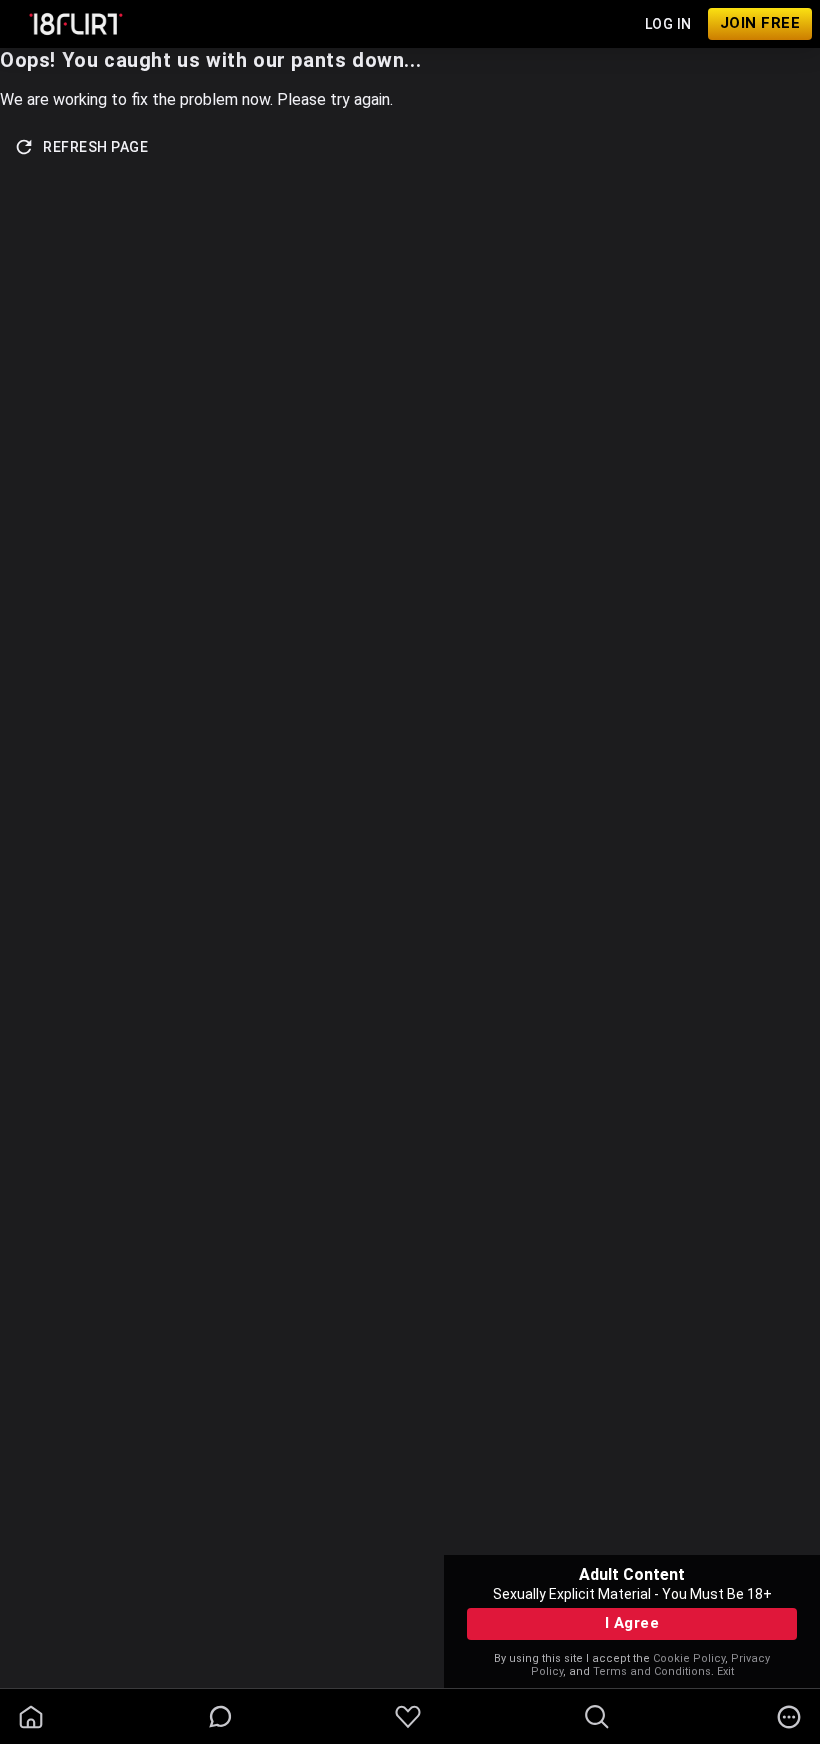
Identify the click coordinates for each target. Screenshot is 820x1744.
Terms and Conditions (652, 1671)
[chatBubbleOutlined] (220, 1716)
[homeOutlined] (31, 1717)
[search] (597, 1717)
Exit (725, 1671)
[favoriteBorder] (408, 1717)
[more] (789, 1717)
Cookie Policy (689, 1658)
